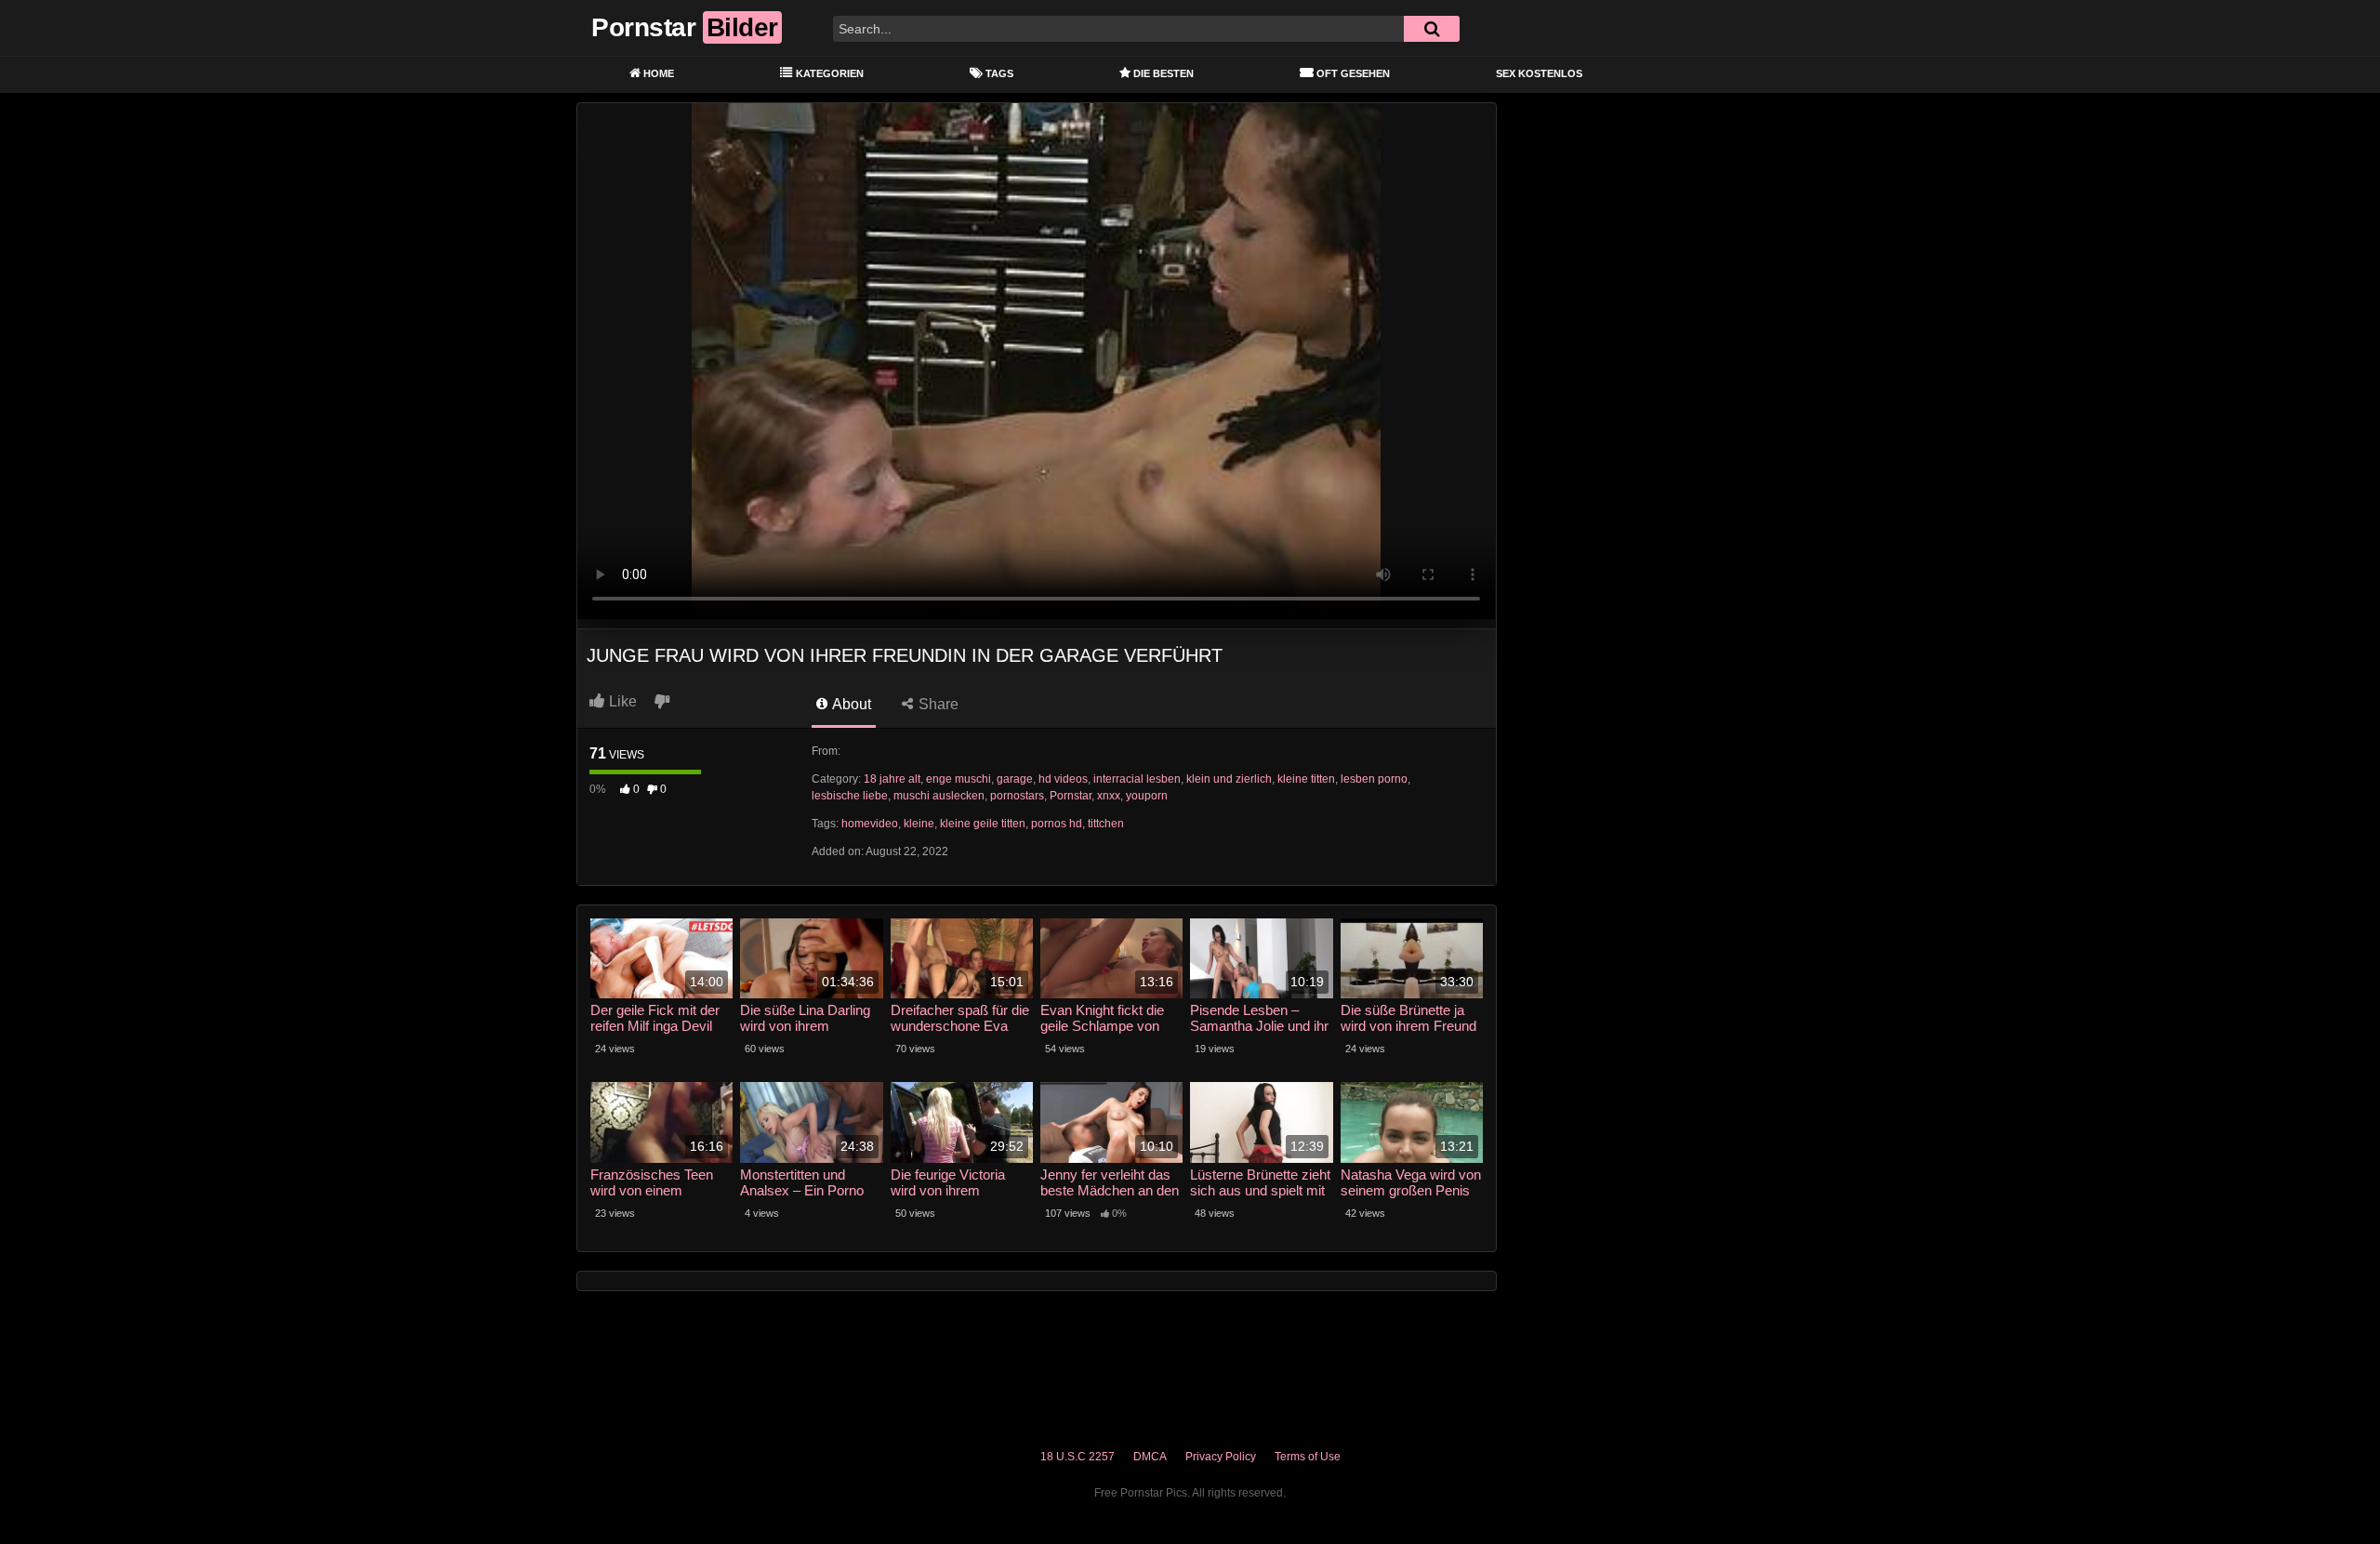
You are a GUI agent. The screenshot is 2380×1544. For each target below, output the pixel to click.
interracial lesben (1137, 779)
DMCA (1150, 1457)
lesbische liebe (850, 796)
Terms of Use (1308, 1457)
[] (1432, 29)
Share (937, 704)
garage (1015, 779)
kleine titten (1306, 779)
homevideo (870, 824)
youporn (1147, 796)
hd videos (1063, 779)
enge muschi (959, 779)
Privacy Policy (1221, 1457)
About (850, 704)
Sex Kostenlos (1539, 73)
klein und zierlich (1229, 779)
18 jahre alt (892, 779)
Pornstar (1071, 796)
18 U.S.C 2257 (1078, 1457)
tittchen (1106, 824)
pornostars (1017, 796)
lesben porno (1374, 779)
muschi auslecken (939, 796)
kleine (919, 824)
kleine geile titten (983, 824)
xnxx (1109, 796)
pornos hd (1057, 824)
